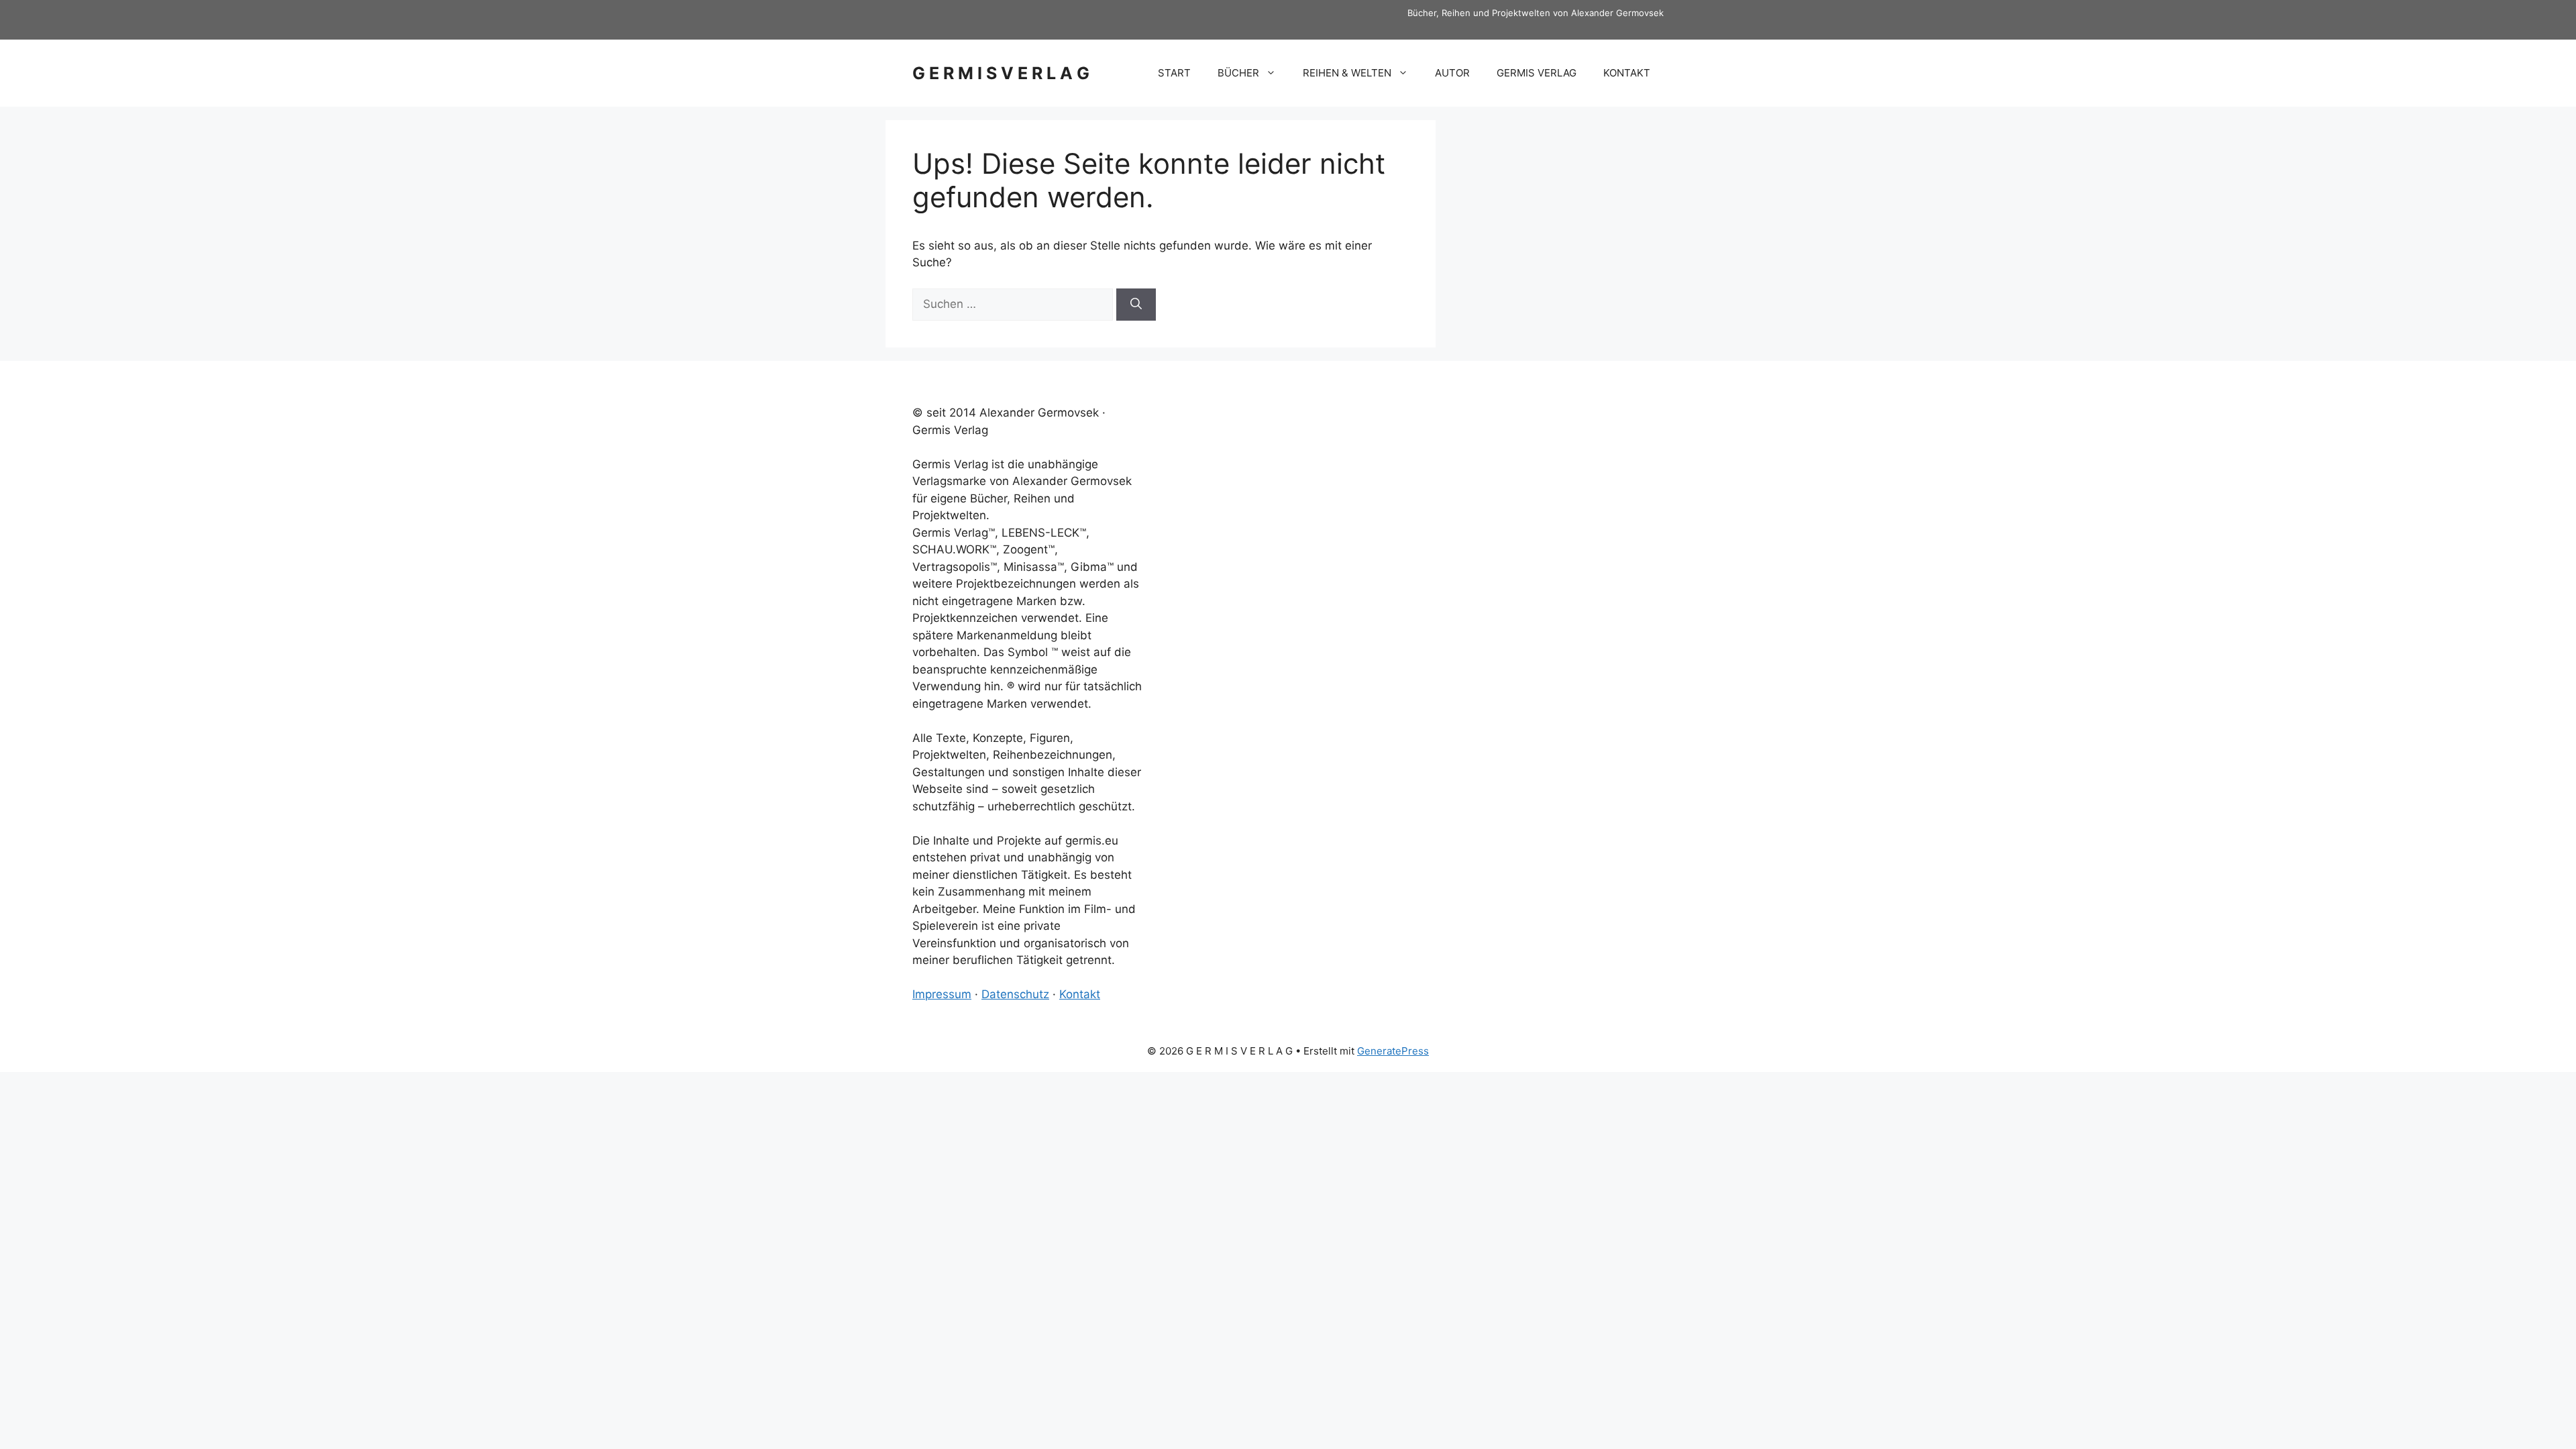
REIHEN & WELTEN (1347, 73)
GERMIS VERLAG (1537, 73)
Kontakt (1080, 994)
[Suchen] (1136, 305)
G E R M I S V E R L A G (1001, 73)
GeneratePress (1393, 1051)
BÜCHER (1238, 73)
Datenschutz (1015, 994)
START (1174, 73)
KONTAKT (1627, 73)
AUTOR (1452, 73)
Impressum (942, 994)
